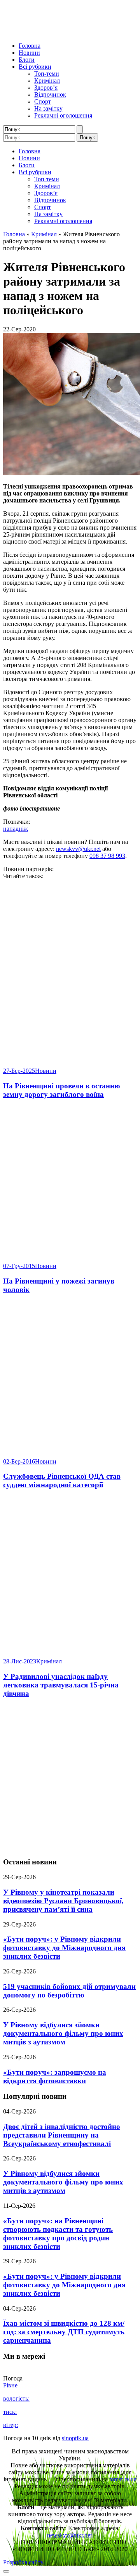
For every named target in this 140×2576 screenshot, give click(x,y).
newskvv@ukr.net (78, 849)
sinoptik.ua (75, 2438)
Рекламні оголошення (63, 115)
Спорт (43, 101)
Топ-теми (47, 74)
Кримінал (47, 81)
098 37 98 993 (107, 856)
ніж (23, 829)
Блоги (27, 60)
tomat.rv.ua (123, 2479)
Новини (29, 53)
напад (11, 829)
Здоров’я (46, 87)
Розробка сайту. (24, 2562)
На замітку (48, 108)
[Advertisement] (70, 1778)
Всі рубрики (35, 67)
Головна (30, 46)
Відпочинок (50, 94)
